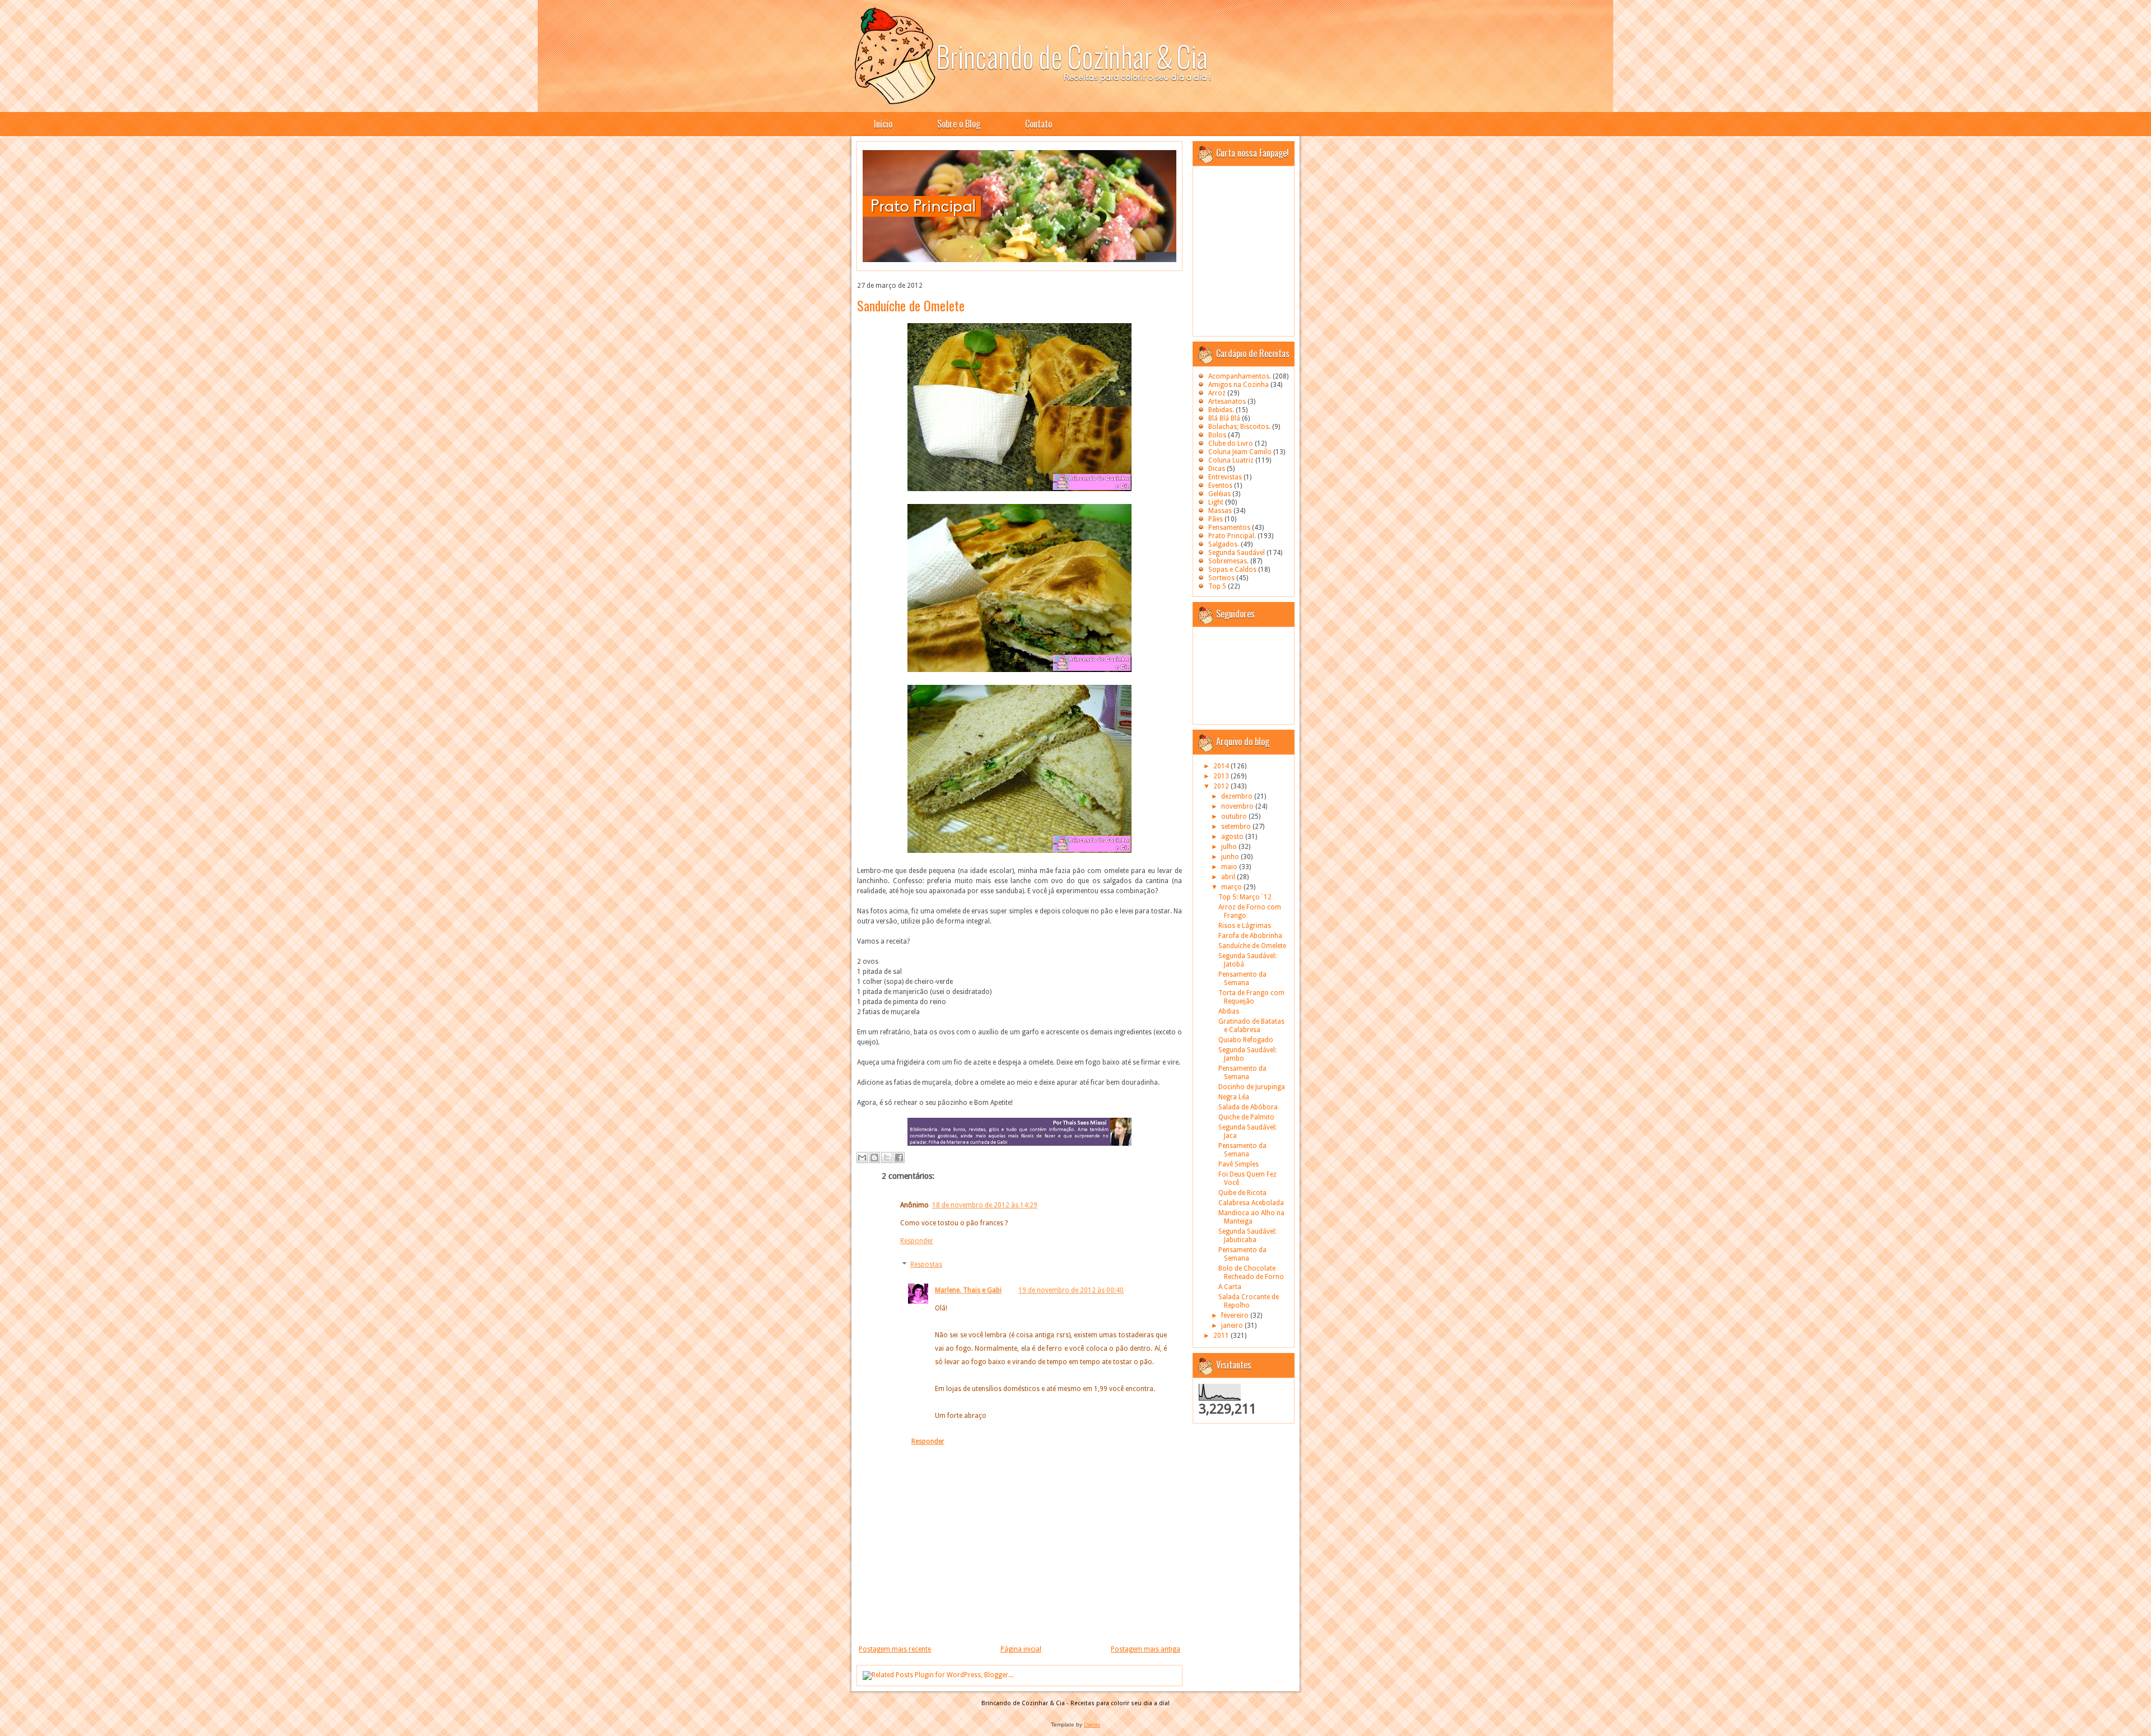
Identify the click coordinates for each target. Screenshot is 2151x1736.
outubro (1235, 816)
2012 (1222, 786)
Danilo (1092, 1725)
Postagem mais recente (895, 1649)
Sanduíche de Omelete (911, 305)
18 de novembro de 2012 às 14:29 (985, 1205)
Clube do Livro (1231, 444)
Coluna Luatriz (1231, 460)
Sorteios (1221, 578)
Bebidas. (1221, 410)
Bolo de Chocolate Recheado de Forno (1251, 1273)
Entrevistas (1225, 477)
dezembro (1238, 796)
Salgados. (1224, 544)
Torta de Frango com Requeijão (1251, 997)
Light (1216, 502)
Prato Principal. (1232, 536)
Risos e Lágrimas (1245, 926)
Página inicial (1021, 1649)
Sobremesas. (1228, 561)
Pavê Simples (1239, 1164)
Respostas (926, 1264)
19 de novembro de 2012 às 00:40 (1071, 1290)
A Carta (1230, 1287)
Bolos (1217, 435)
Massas (1220, 511)
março (1232, 887)
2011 (1222, 1336)
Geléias (1219, 494)
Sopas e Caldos (1232, 570)
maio (1230, 867)
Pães (1216, 519)
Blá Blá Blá (1224, 418)
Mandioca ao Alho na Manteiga (1251, 1217)
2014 (1222, 766)
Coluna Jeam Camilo (1240, 452)
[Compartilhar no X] (887, 1158)
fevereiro (1236, 1315)
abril (1229, 877)
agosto (1233, 837)
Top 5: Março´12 (1245, 897)
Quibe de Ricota (1242, 1193)
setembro (1237, 827)
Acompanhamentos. (1240, 376)
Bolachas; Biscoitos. (1239, 427)
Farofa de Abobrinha (1250, 936)
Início (883, 124)
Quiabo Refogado (1246, 1040)
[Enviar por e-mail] (862, 1158)
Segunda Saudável (1237, 553)
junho (1231, 857)
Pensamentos (1229, 528)
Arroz (1217, 393)
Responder (917, 1241)
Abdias (1229, 1011)
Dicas (1217, 469)
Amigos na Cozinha (1239, 385)
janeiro (1233, 1326)
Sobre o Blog (959, 124)
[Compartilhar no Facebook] (899, 1158)
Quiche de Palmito (1246, 1117)
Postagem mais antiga (1146, 1649)
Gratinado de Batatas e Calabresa (1251, 1026)
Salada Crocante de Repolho (1249, 1301)
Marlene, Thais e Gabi (968, 1290)
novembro (1238, 806)
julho (1230, 847)
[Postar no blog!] (874, 1158)
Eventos (1220, 486)
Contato (1039, 124)
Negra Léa (1234, 1097)
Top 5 (1217, 586)
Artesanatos (1227, 402)
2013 (1222, 776)
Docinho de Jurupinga (1252, 1087)
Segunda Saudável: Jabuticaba (1247, 1236)
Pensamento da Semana (1242, 979)
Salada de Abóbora (1248, 1107)
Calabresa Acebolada (1251, 1203)
